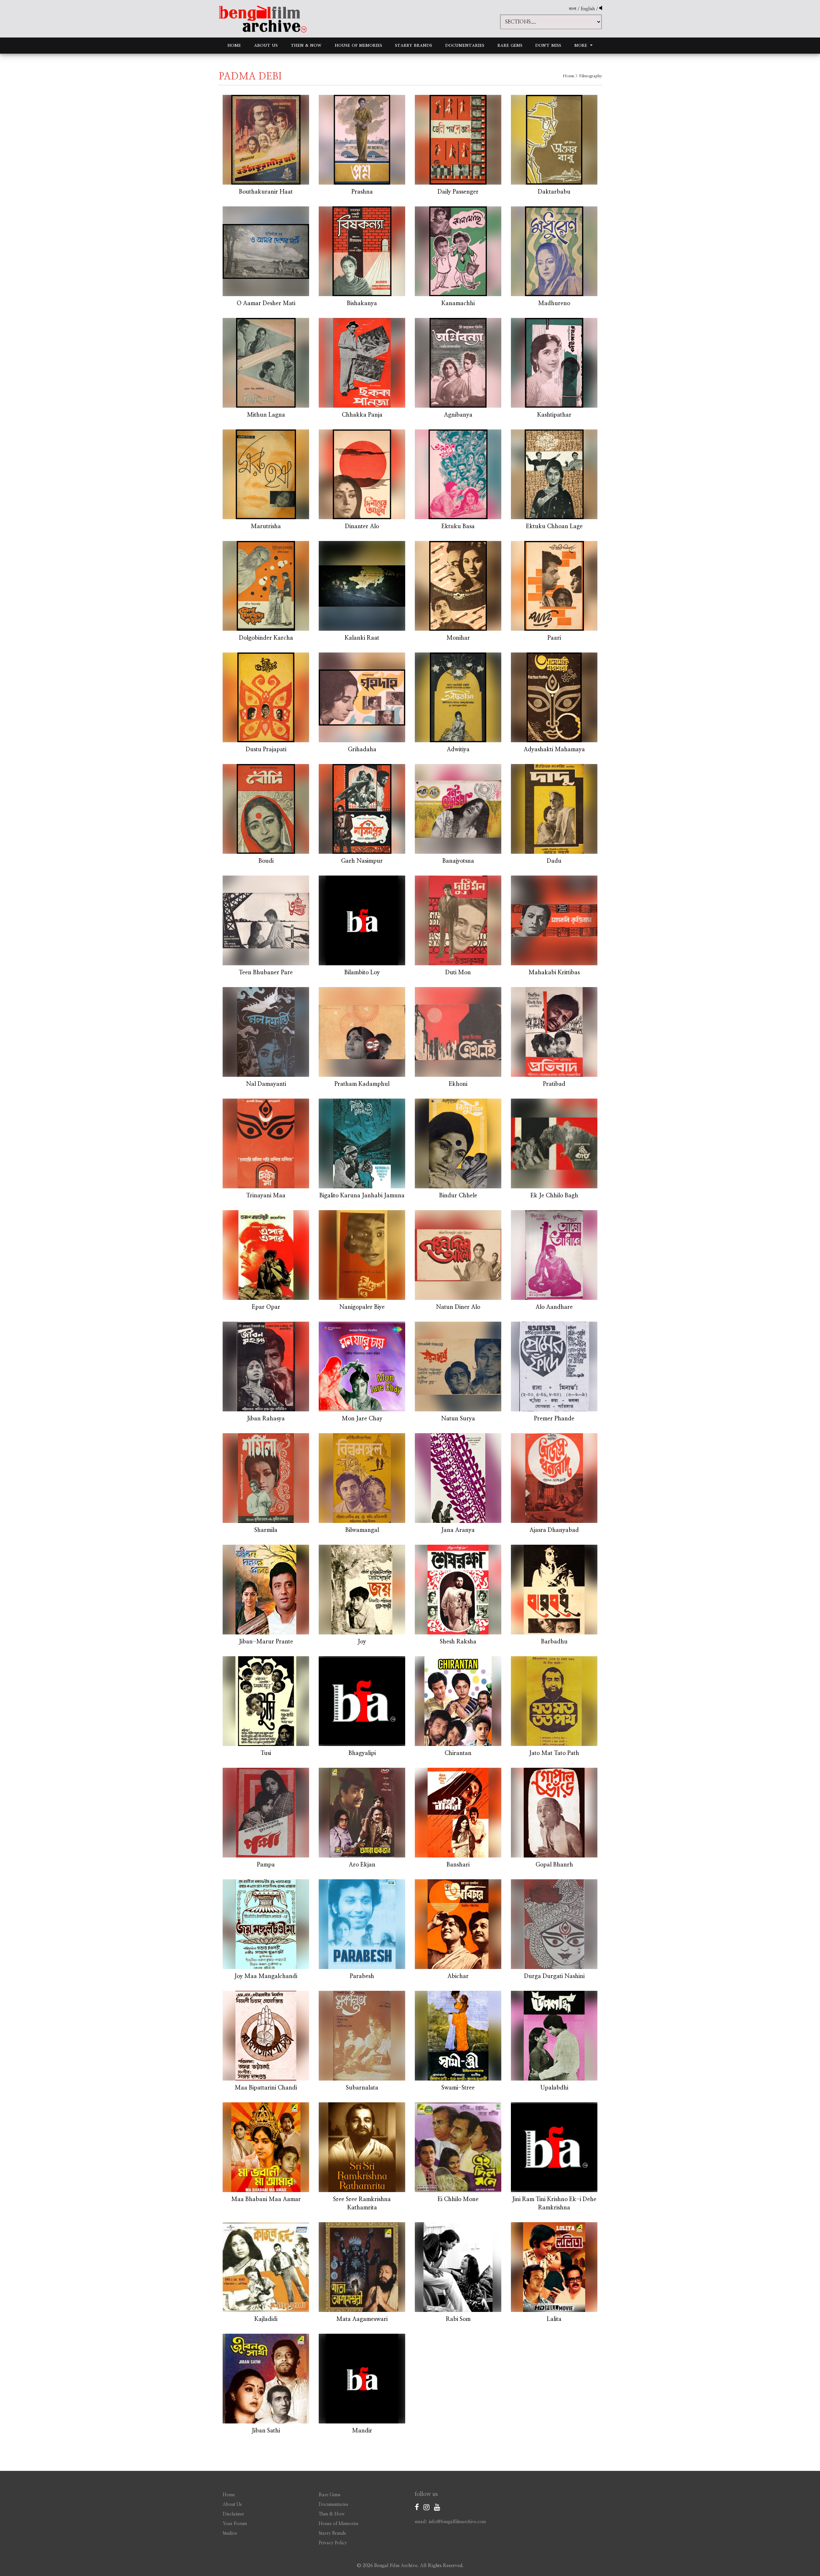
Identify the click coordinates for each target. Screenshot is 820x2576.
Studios (230, 2533)
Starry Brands (414, 45)
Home (234, 45)
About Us (266, 45)
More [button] (582, 45)
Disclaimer (233, 2514)
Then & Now (306, 45)
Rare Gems (510, 45)
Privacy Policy (333, 2543)
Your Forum (235, 2524)
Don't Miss (548, 45)
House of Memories (358, 45)
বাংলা (573, 9)
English (588, 9)
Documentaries (465, 45)
